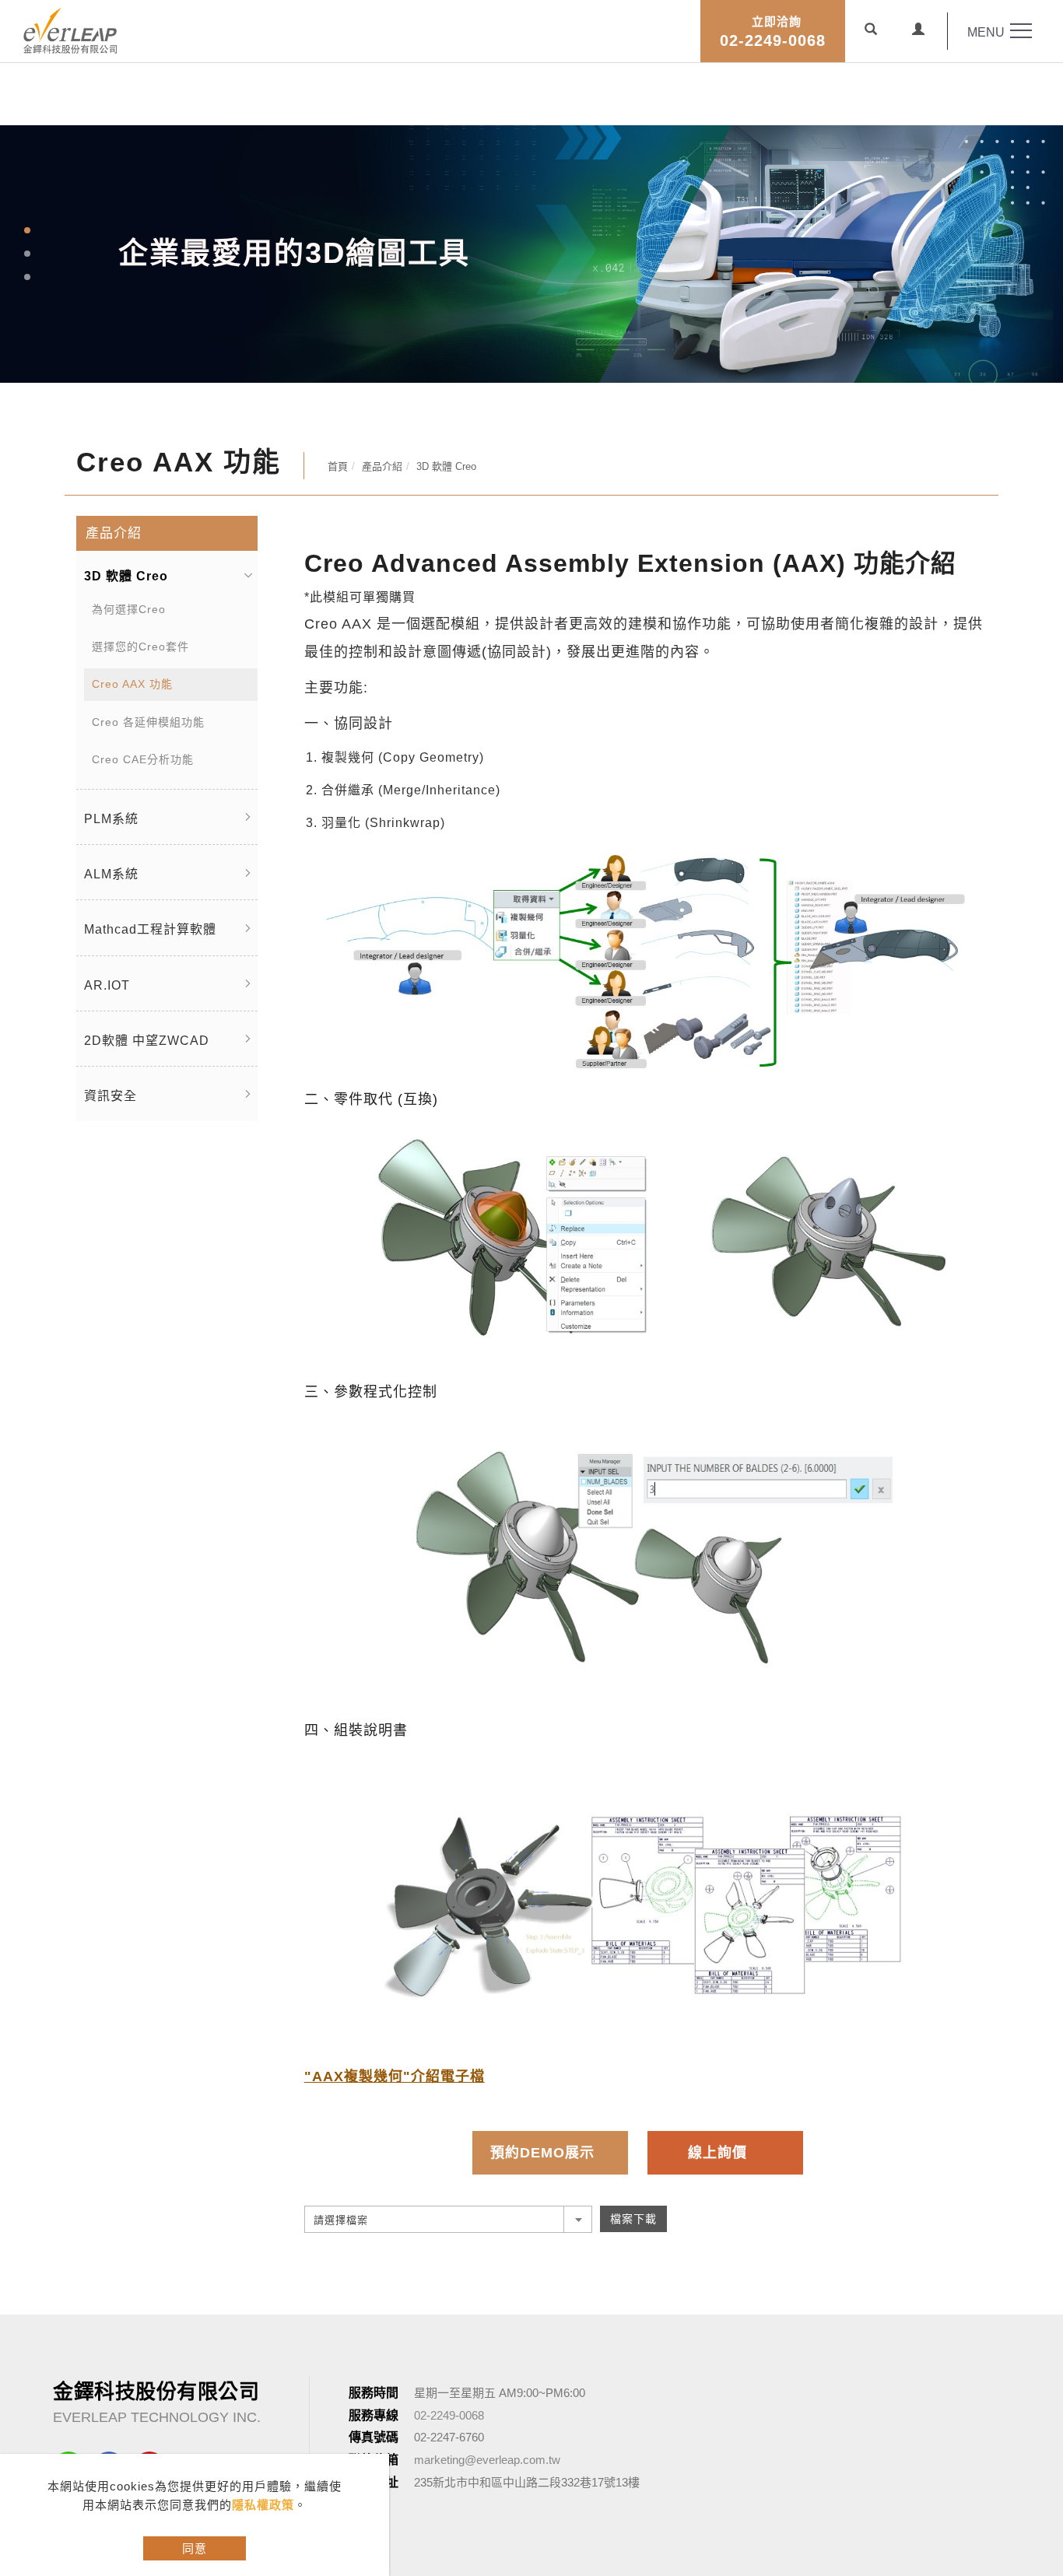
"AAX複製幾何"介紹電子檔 (395, 2077)
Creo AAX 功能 (132, 684)
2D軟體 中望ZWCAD (147, 1041)
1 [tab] (28, 230)
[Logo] (70, 29)
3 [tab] (28, 277)
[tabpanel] (531, 254)
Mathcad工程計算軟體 (150, 929)
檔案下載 (633, 2219)
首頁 (338, 466)
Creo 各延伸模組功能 (148, 722)
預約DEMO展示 (542, 2153)
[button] (871, 31)
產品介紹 (382, 466)
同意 (195, 2548)
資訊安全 (111, 1096)
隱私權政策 (263, 2505)
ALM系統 (111, 874)
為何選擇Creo (129, 609)
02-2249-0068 (773, 32)
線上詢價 (717, 2153)
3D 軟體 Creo (446, 466)
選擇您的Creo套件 (140, 647)
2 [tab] (28, 254)
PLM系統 (111, 819)
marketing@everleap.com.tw (487, 2460)
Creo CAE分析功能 (143, 759)
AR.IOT (107, 985)
